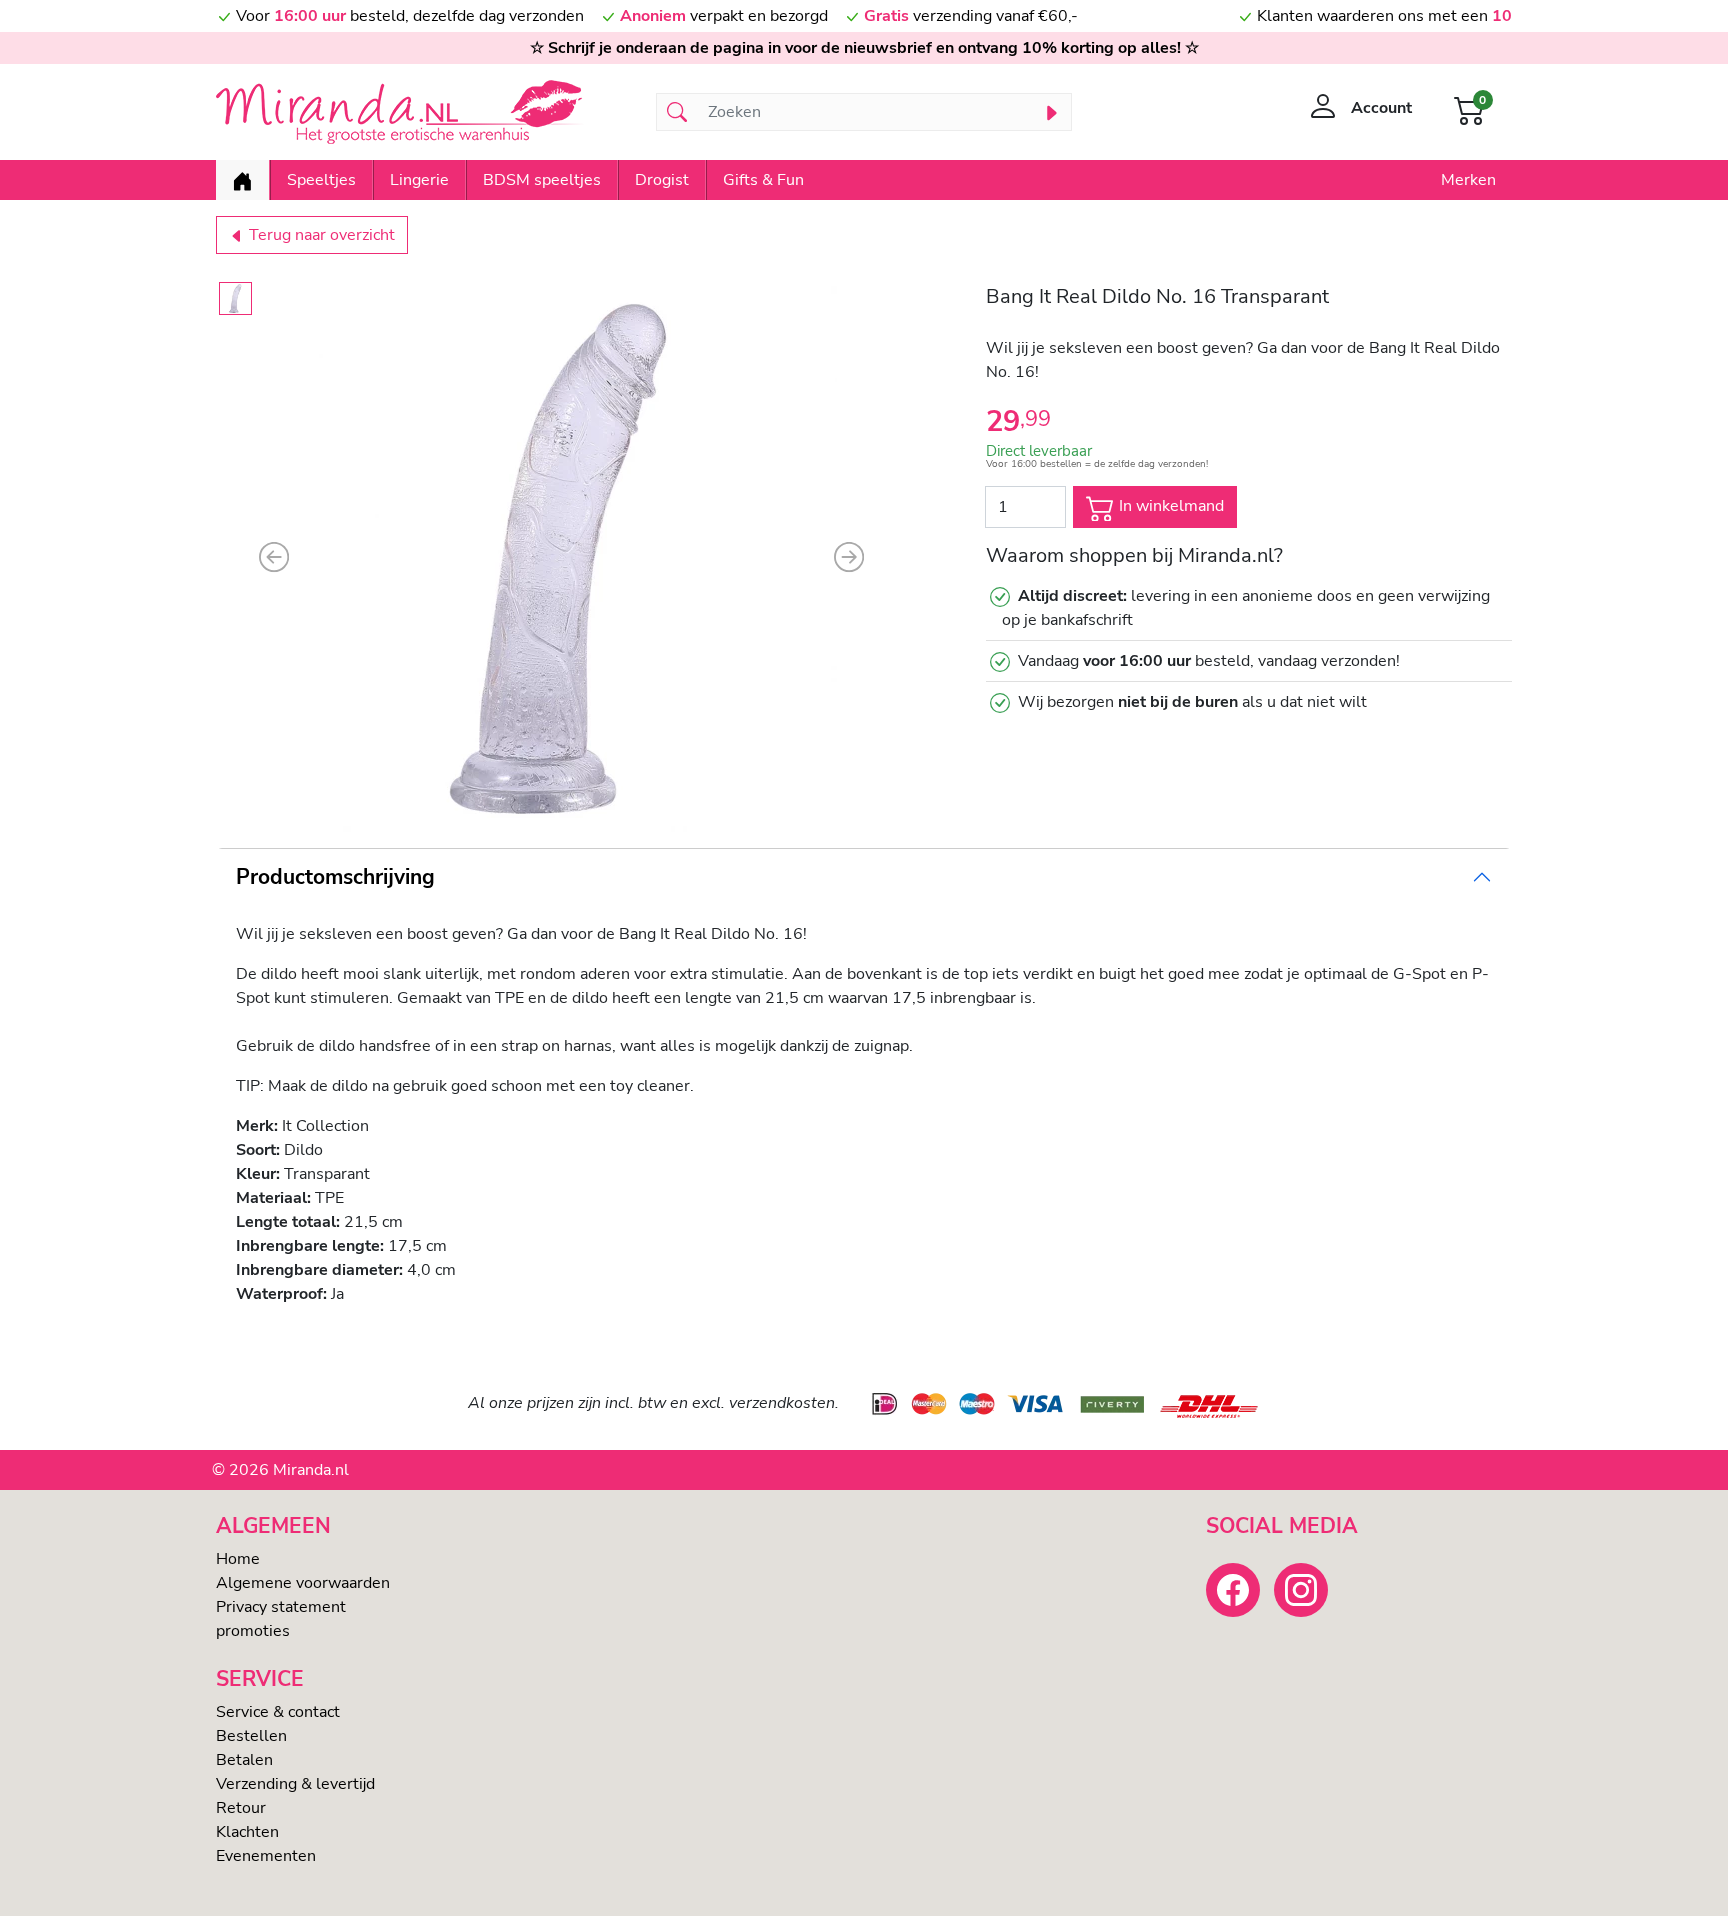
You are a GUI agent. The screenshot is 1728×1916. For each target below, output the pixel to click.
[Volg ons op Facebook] (1233, 1590)
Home (238, 1559)
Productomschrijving (335, 877)
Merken (1468, 180)
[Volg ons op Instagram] (1301, 1590)
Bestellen (251, 1736)
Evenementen (266, 1856)
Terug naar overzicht (320, 235)
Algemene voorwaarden (303, 1583)
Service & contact (278, 1712)
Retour (241, 1808)
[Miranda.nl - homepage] (424, 112)
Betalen (244, 1760)
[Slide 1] (235, 298)
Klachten (247, 1832)
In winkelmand (1169, 506)
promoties (253, 1631)
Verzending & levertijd (295, 1784)
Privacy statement (281, 1607)
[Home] (242, 180)
